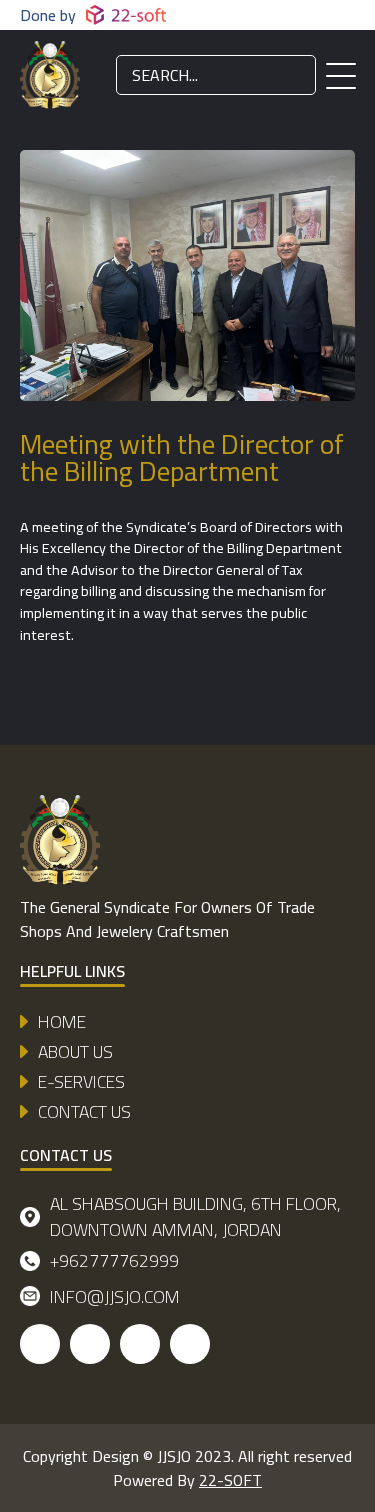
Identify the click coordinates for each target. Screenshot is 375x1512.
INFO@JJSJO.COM (115, 1296)
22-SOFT (230, 1480)
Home (62, 1022)
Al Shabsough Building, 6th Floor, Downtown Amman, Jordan (195, 1217)
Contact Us (84, 1112)
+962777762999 (114, 1260)
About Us (75, 1052)
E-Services (81, 1082)
